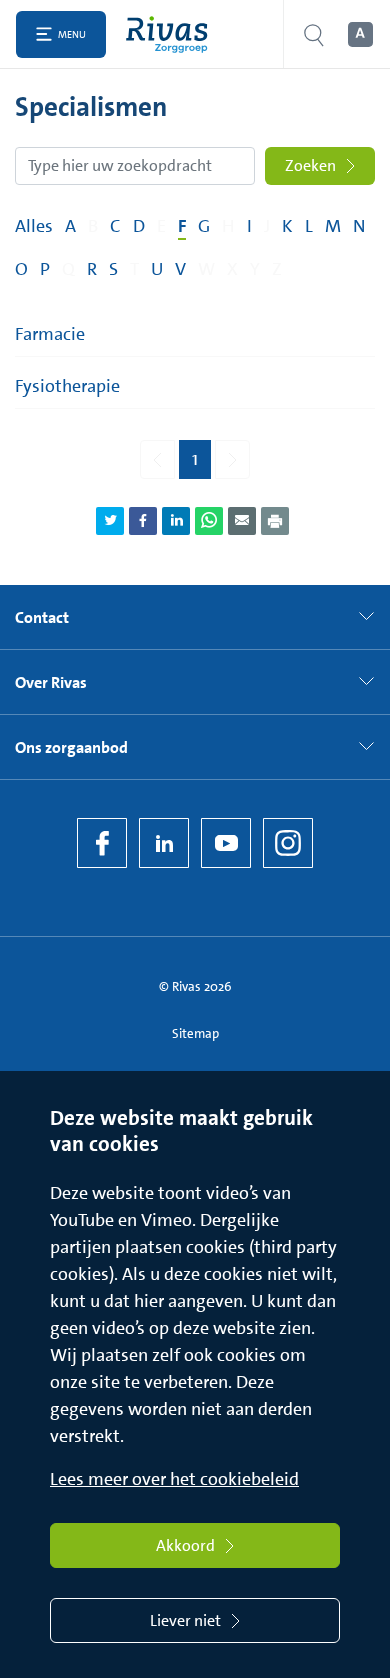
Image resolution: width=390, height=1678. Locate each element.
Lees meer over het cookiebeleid (174, 1479)
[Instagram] (288, 843)
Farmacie (50, 334)
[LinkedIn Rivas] (164, 843)
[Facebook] (102, 843)
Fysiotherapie (67, 386)
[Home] (171, 34)
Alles (34, 226)
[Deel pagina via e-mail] (242, 521)
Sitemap (195, 1033)
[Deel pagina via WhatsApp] (209, 521)
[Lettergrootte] (359, 35)
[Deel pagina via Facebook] (143, 521)
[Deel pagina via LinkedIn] (176, 521)
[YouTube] (226, 843)
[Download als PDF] (275, 521)
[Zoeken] (314, 34)
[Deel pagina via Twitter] (110, 521)
